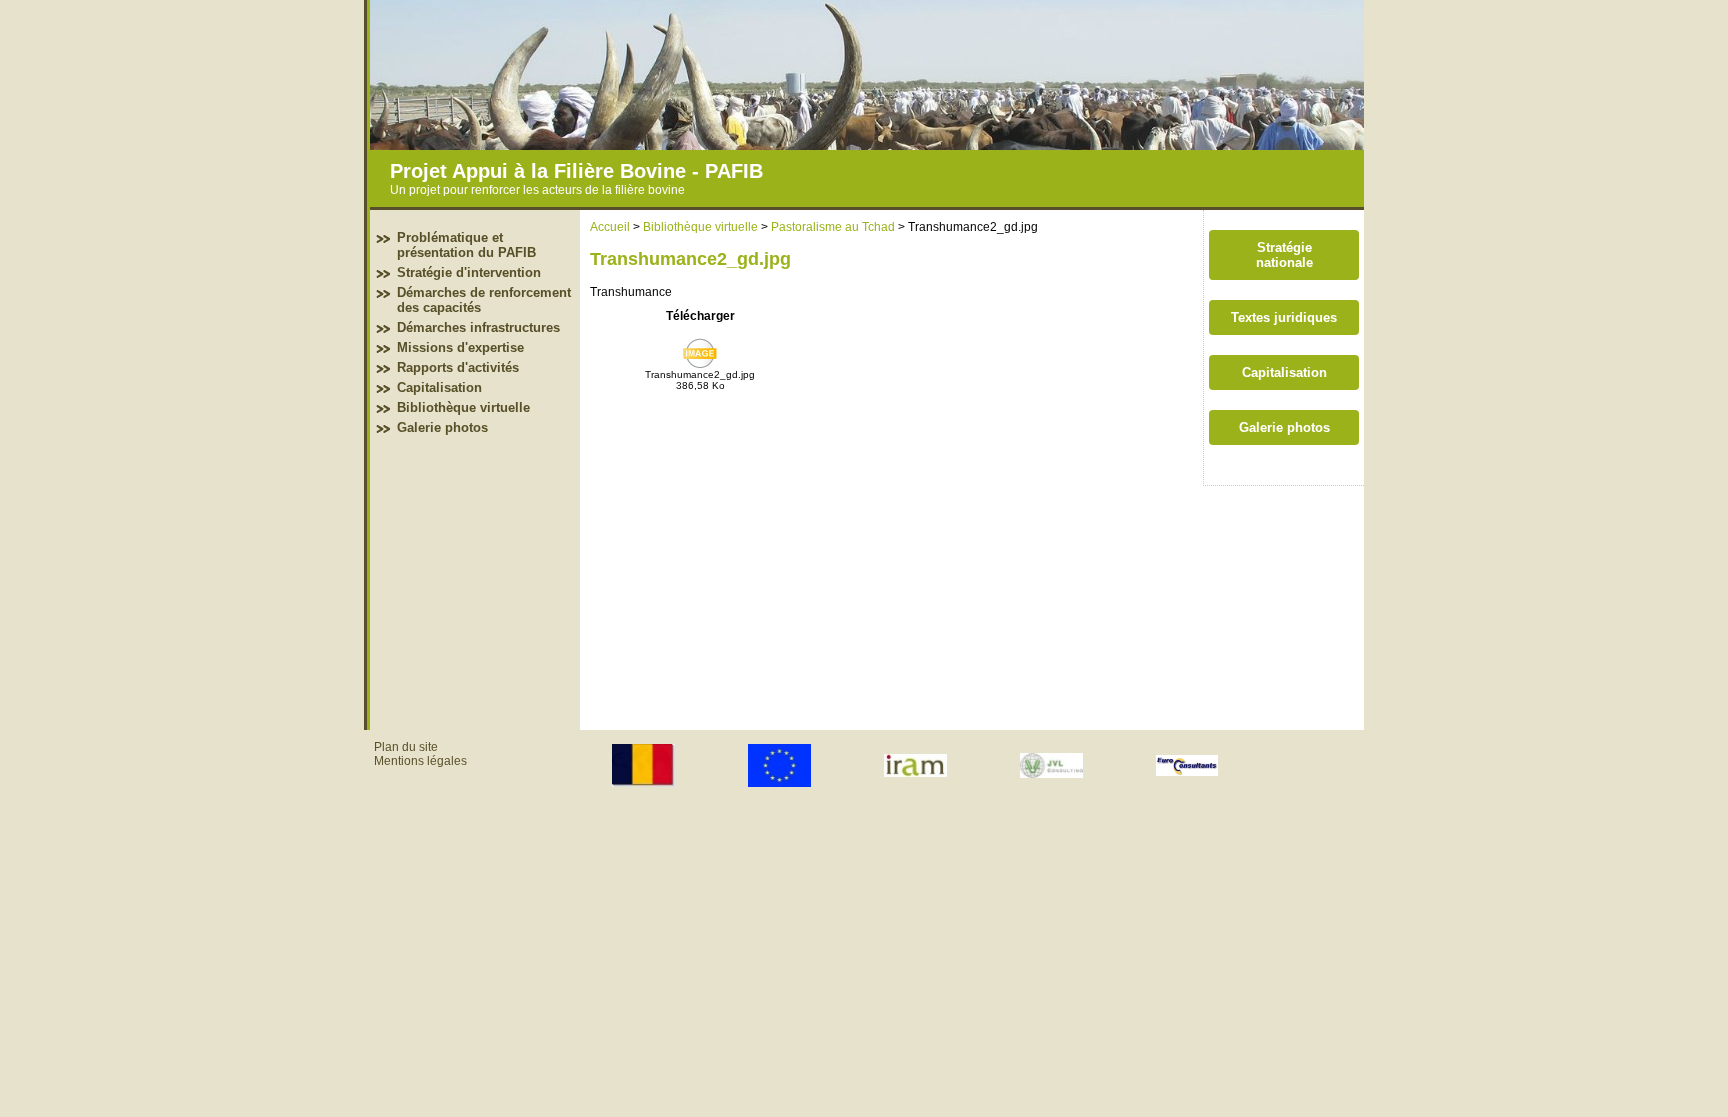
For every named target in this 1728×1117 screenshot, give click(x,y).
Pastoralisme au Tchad (833, 227)
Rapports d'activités (458, 367)
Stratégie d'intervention (469, 272)
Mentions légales (420, 761)
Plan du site (406, 747)
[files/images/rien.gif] (866, 145)
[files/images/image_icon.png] (700, 365)
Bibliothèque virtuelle (463, 407)
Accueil (610, 227)
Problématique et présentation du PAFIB (466, 245)
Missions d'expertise (460, 347)
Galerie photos (442, 427)
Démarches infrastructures (478, 327)
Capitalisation (439, 387)
